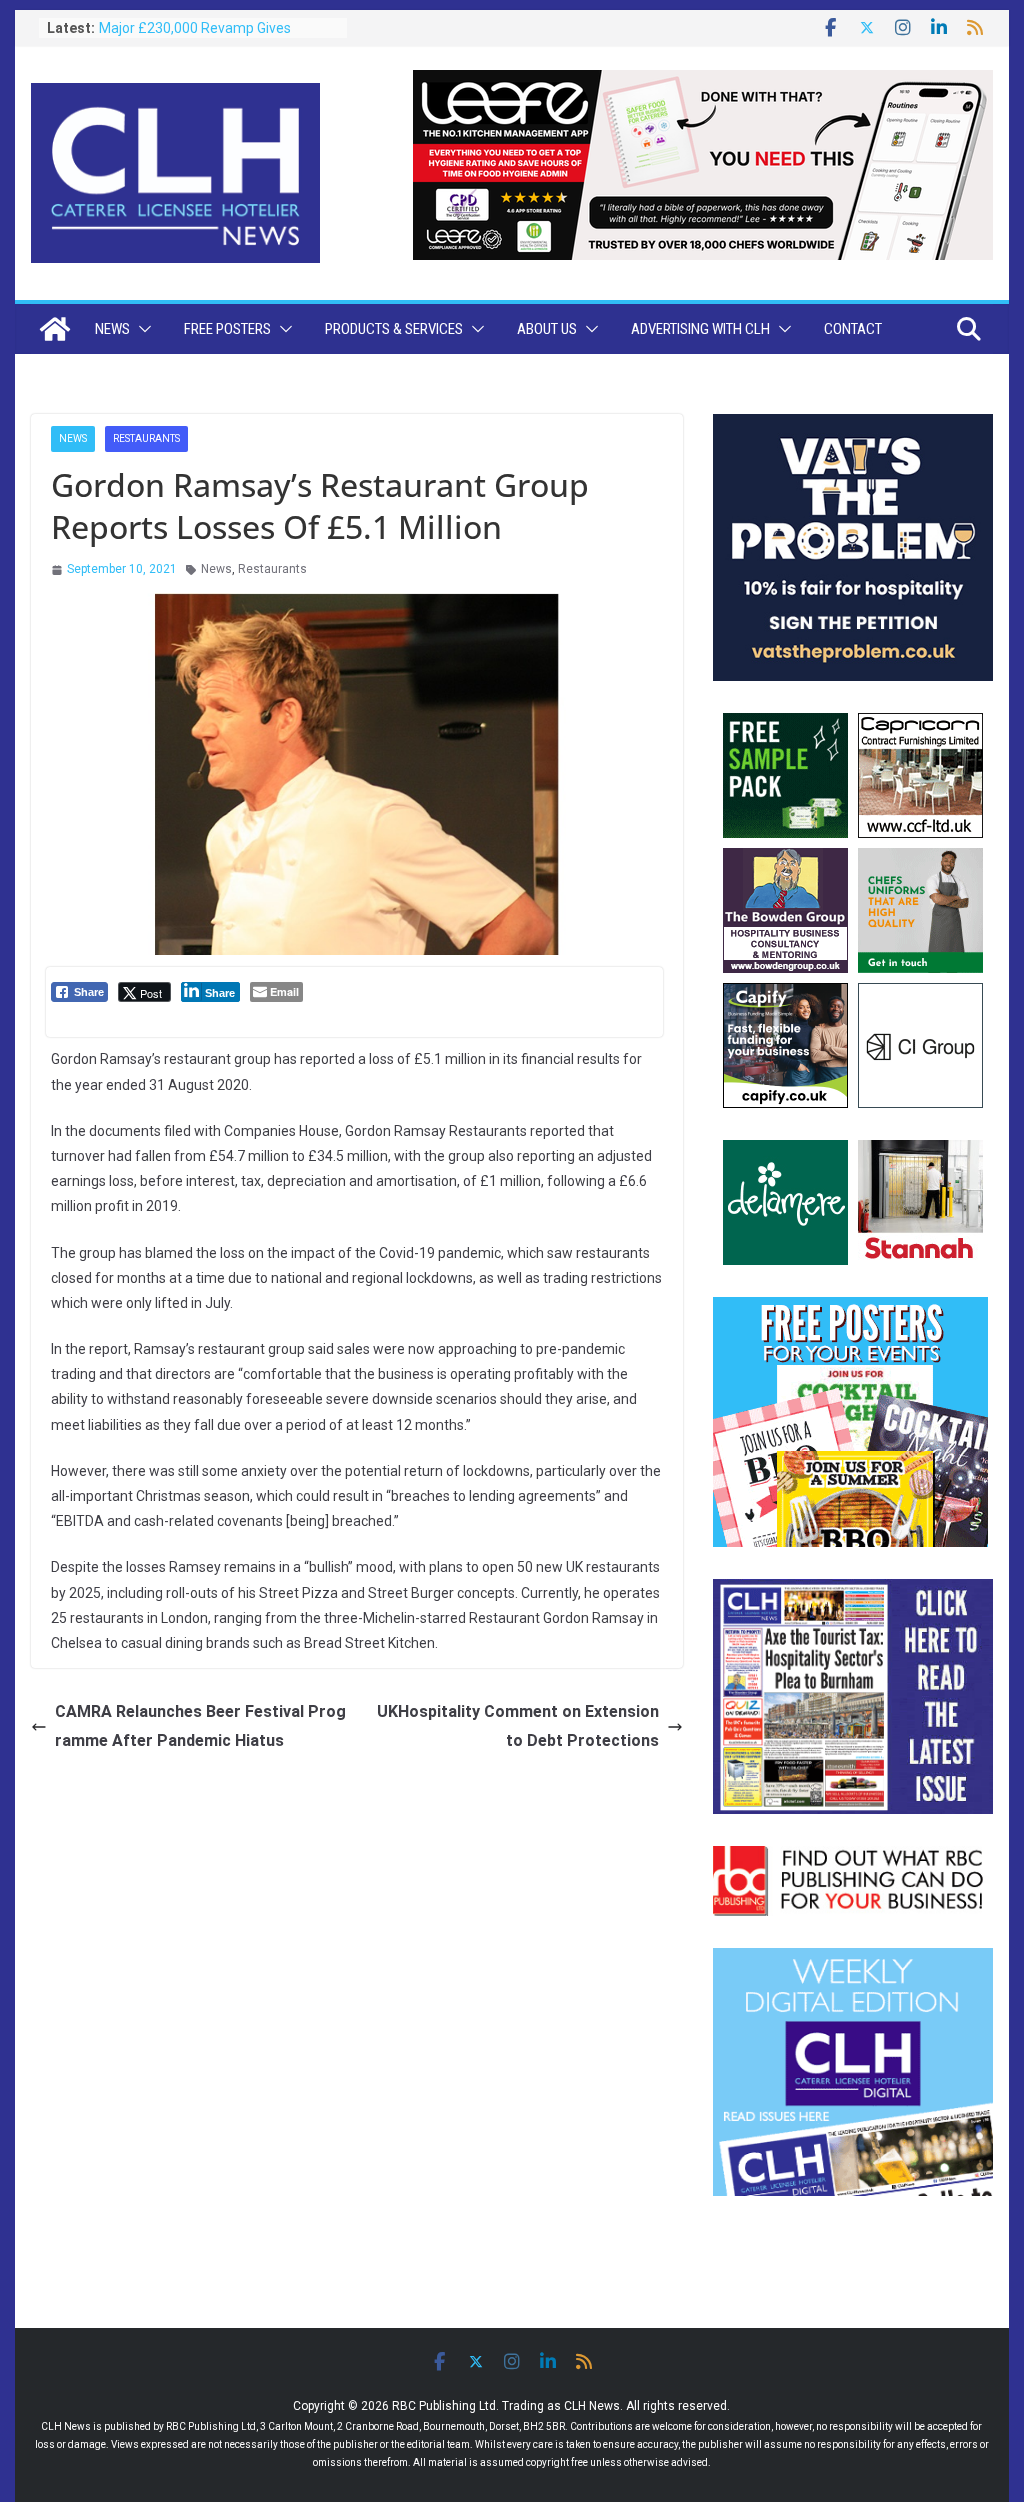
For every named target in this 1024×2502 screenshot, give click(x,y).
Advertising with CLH (700, 329)
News (112, 329)
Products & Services (394, 329)
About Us (547, 329)
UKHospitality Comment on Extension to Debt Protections (518, 1726)
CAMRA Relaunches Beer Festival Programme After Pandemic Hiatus (200, 1726)
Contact (853, 329)
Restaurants (146, 438)
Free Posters (227, 329)
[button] (141, 329)
